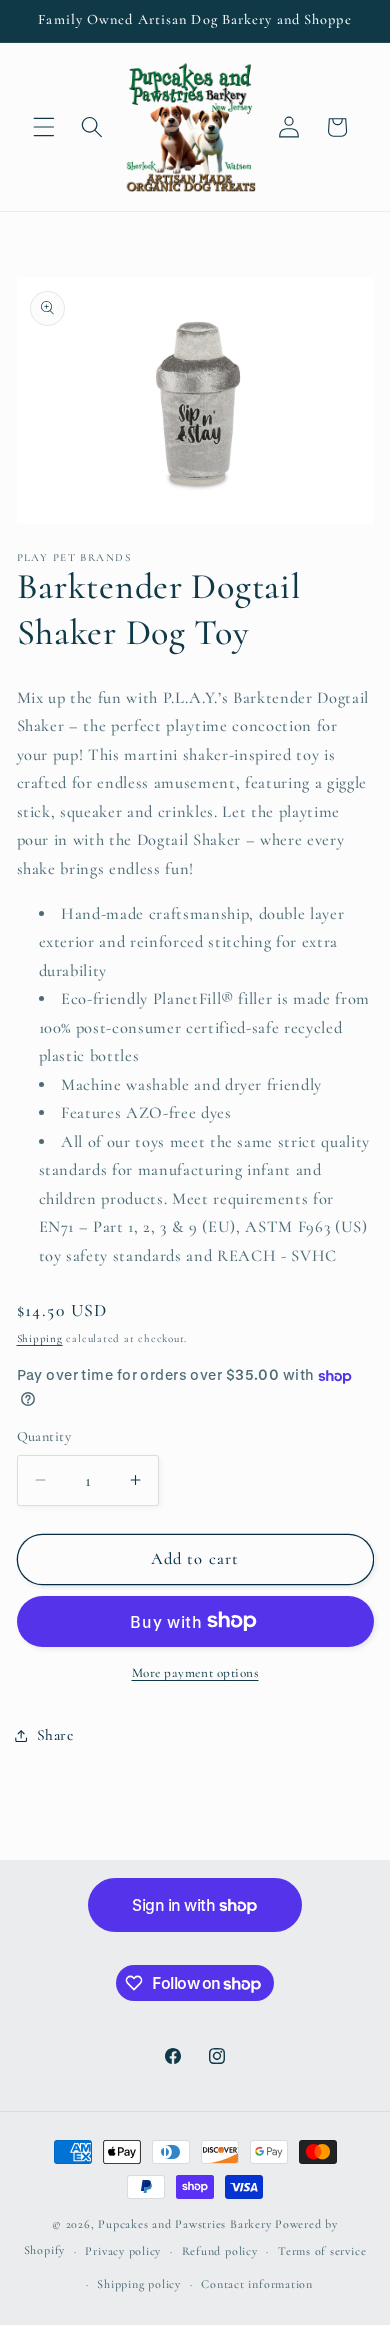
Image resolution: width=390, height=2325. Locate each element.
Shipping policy (139, 2284)
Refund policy (220, 2251)
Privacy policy (123, 2251)
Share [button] (55, 1735)
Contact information (257, 2284)
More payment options (195, 1673)
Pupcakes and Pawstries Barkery (184, 2224)
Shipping (40, 1338)
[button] (44, 127)
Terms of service (322, 2251)
